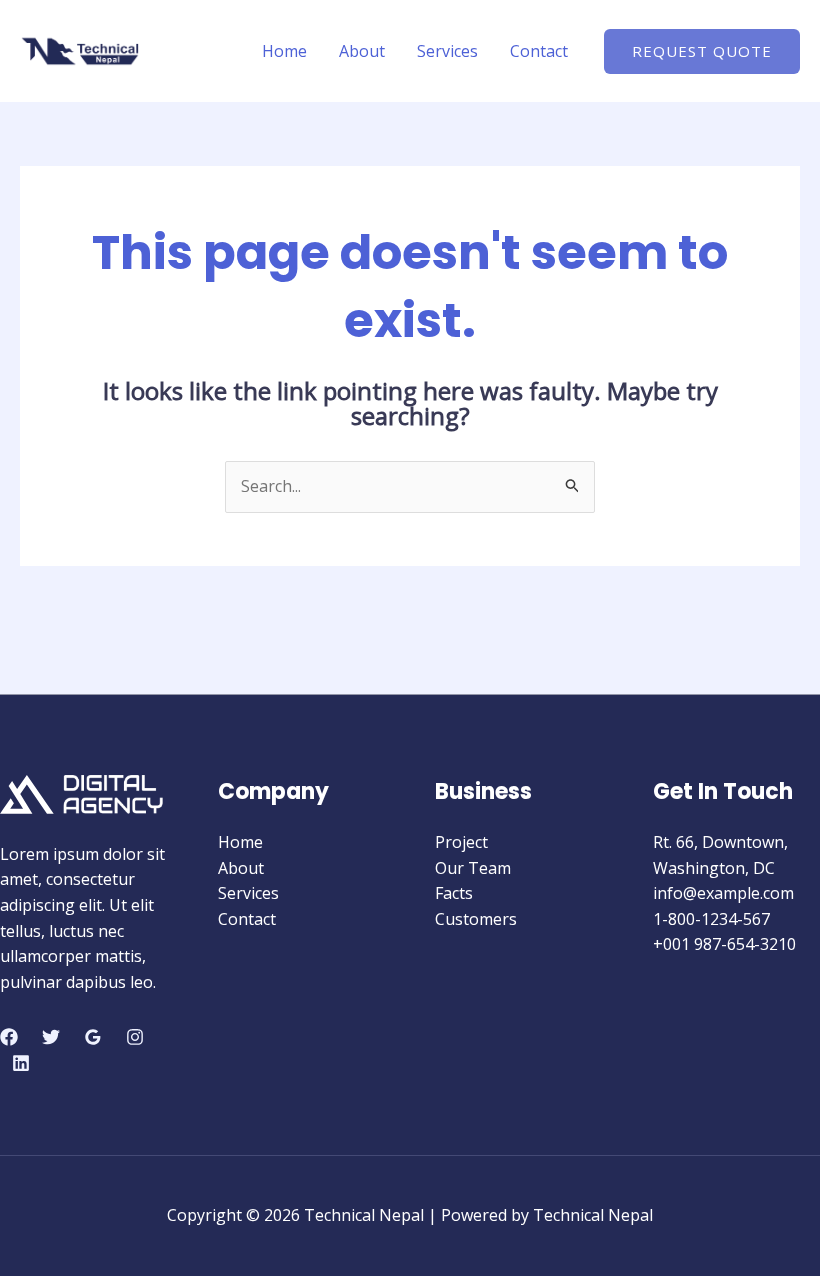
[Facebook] (9, 1037)
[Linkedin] (21, 1063)
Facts (454, 893)
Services (447, 51)
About (362, 51)
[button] (702, 51)
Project (461, 842)
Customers (476, 919)
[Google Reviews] (93, 1037)
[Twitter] (51, 1037)
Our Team (473, 868)
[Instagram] (135, 1037)
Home (284, 51)
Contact (539, 51)
